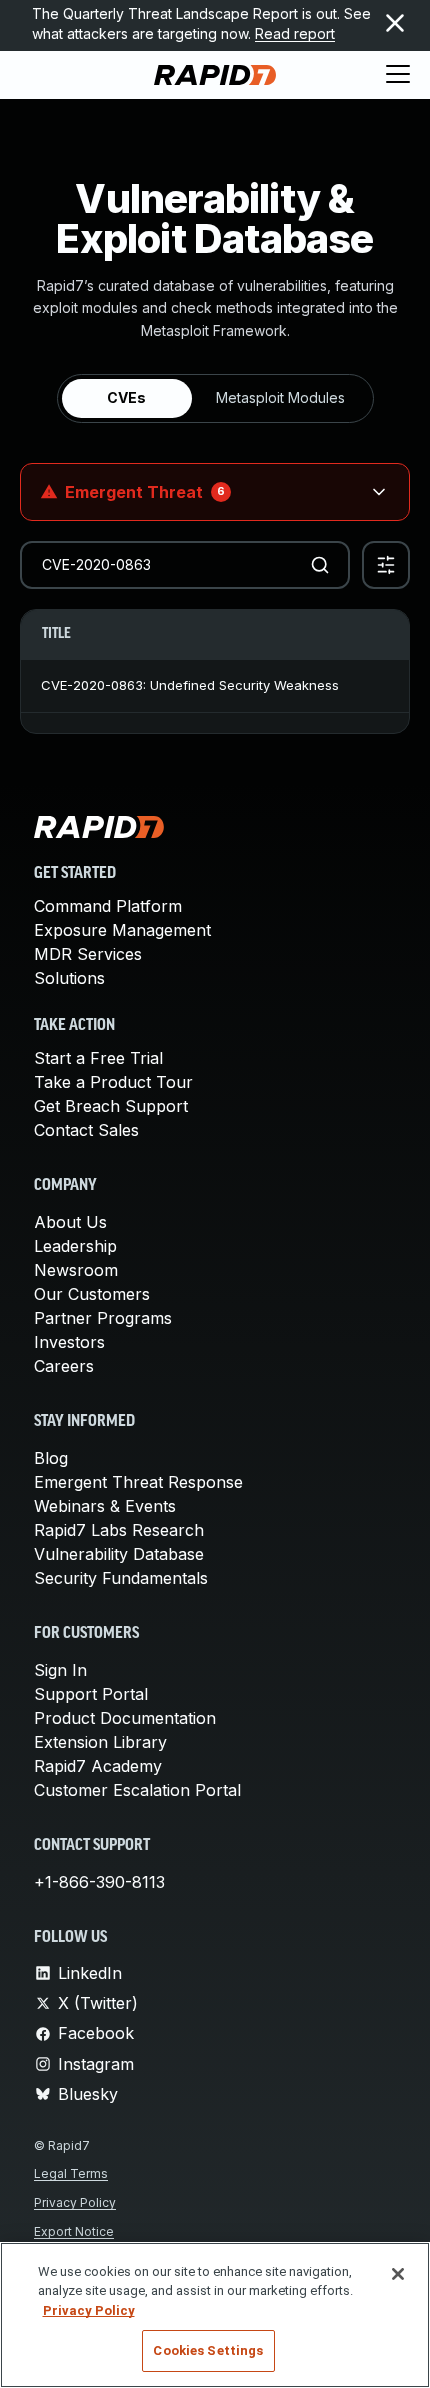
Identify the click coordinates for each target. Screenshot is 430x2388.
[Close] (398, 2274)
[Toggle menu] (398, 75)
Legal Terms (71, 2173)
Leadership (75, 1246)
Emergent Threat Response (138, 1482)
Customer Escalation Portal (137, 1790)
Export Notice (74, 2231)
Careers (64, 1366)
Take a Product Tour (113, 1082)
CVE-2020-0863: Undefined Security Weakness (190, 685)
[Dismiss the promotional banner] (395, 23)
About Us (70, 1222)
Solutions (69, 978)
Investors (69, 1342)
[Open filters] (386, 565)
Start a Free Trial (98, 1058)
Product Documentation (125, 1718)
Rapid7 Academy (98, 1766)
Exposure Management (122, 930)
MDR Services (88, 954)
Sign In (60, 1670)
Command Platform (108, 906)
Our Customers (92, 1294)
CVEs (126, 397)
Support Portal (91, 1694)
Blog (51, 1458)
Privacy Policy (75, 2202)
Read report (295, 33)
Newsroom (76, 1270)
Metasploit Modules (280, 397)
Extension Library (100, 1742)
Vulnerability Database (119, 1554)
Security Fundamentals (121, 1578)
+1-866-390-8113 (99, 1882)
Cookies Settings (208, 2350)
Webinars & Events (105, 1506)
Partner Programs (103, 1318)
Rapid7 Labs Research (119, 1530)
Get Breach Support (111, 1106)
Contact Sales (86, 1130)
